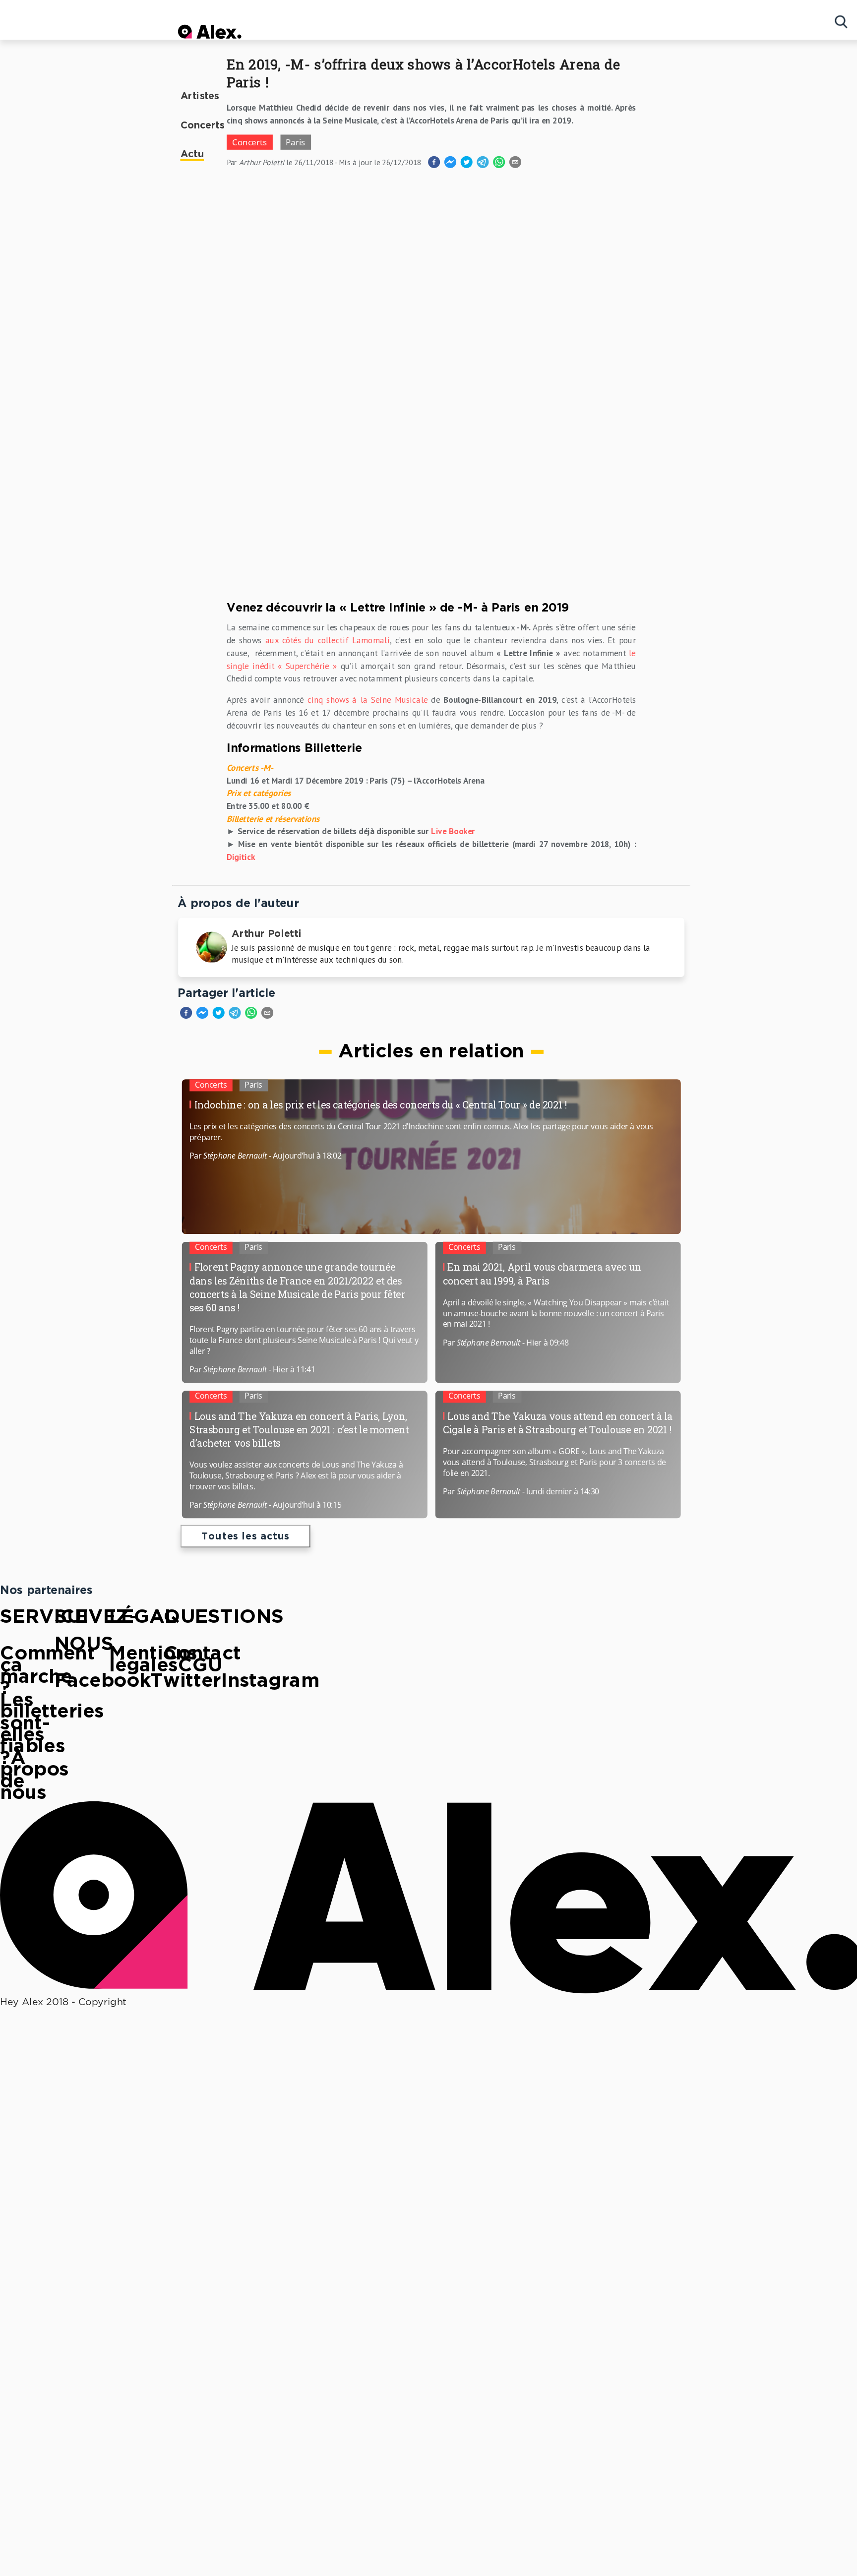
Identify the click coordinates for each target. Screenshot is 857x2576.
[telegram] (235, 1015)
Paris (253, 1084)
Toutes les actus (245, 1537)
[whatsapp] (251, 1015)
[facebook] (186, 1015)
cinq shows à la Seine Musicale (368, 700)
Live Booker (453, 831)
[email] (267, 1015)
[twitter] (218, 1015)
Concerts (203, 126)
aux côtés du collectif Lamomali (328, 640)
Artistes (200, 96)
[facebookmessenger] (202, 1015)
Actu (192, 154)
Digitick (241, 857)
